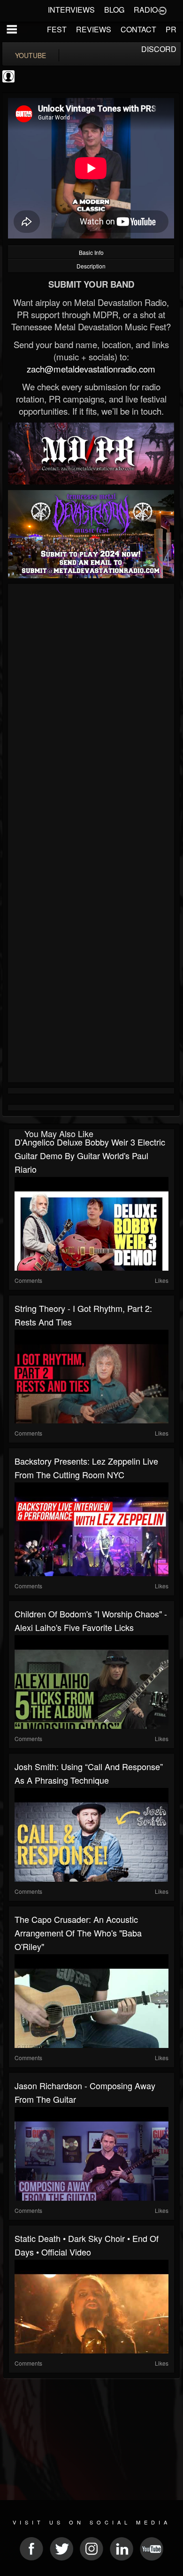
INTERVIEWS (71, 10)
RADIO (146, 10)
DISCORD (159, 49)
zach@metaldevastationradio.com (91, 369)
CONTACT (138, 29)
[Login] (162, 10)
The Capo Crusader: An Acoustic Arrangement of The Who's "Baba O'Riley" (78, 1933)
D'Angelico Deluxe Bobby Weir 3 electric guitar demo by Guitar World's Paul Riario (90, 1155)
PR (171, 29)
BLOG (114, 10)
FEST (57, 29)
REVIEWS (94, 29)
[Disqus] (91, 712)
